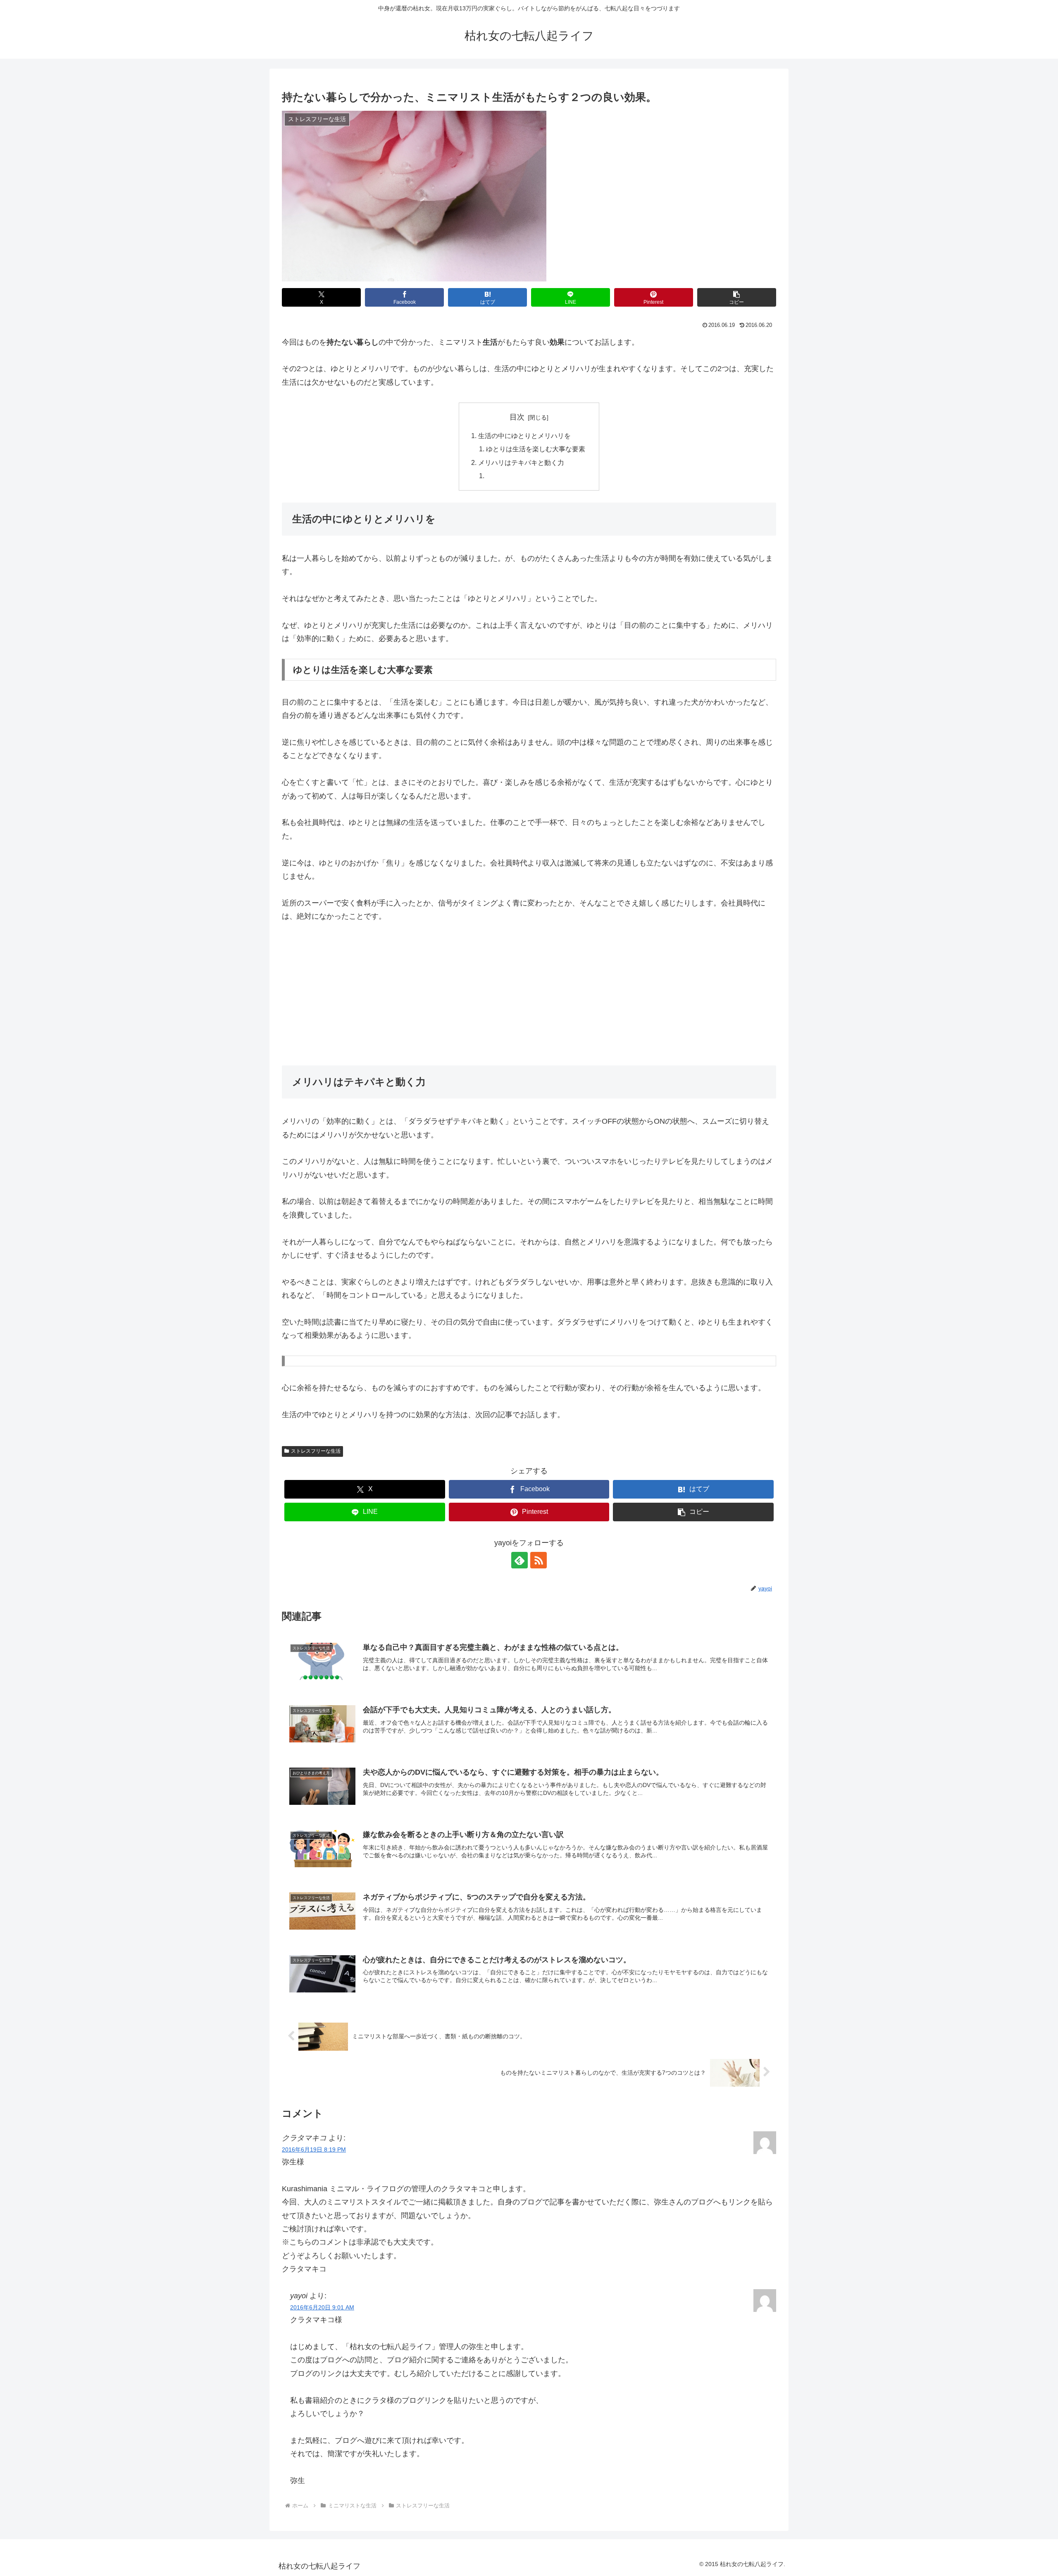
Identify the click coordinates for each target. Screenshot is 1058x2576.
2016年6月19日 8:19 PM (314, 2149)
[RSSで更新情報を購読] (539, 1560)
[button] (737, 297)
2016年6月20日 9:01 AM (322, 2307)
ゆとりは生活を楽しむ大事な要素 (536, 449)
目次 (517, 417)
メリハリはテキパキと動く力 (521, 462)
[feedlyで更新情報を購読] (519, 1560)
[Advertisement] (529, 994)
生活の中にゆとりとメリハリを (524, 436)
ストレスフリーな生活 (316, 1451)
